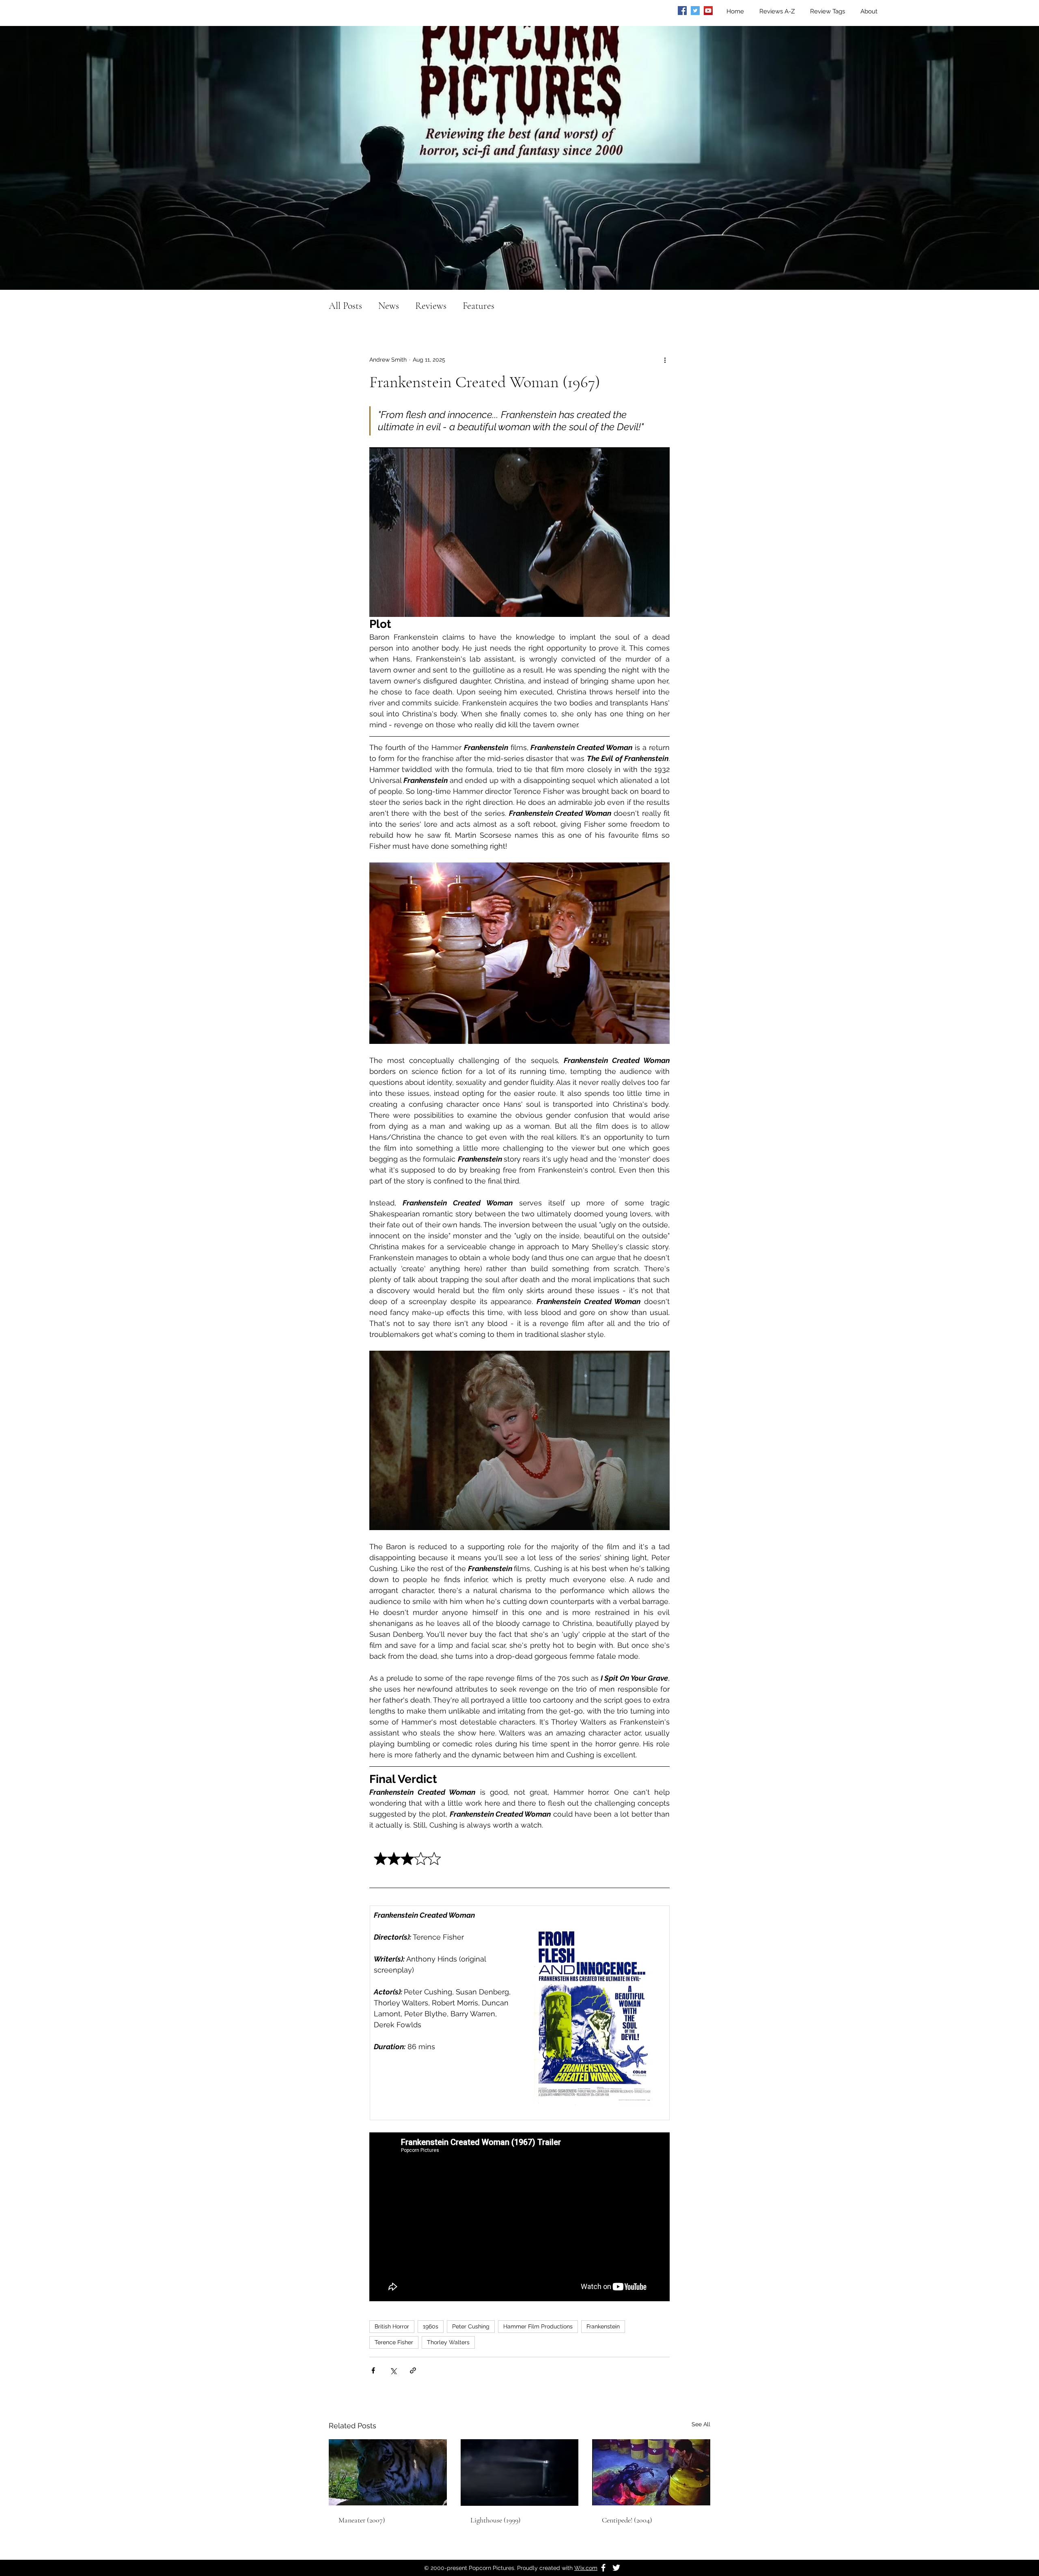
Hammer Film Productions (538, 2326)
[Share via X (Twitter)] (393, 2370)
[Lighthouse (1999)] (520, 2473)
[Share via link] (413, 2370)
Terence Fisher (394, 2342)
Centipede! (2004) (627, 2520)
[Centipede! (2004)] (651, 2472)
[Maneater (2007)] (388, 2472)
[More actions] (665, 360)
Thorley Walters (448, 2342)
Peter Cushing (471, 2326)
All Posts (345, 306)
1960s (431, 2326)
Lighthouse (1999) (496, 2520)
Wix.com (586, 2568)
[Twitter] (695, 11)
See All (701, 2424)
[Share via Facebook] (373, 2370)
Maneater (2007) (362, 2520)
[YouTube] (708, 11)
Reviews (431, 306)
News (389, 306)
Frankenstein (603, 2326)
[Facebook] (682, 11)
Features (479, 306)
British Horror (392, 2326)
